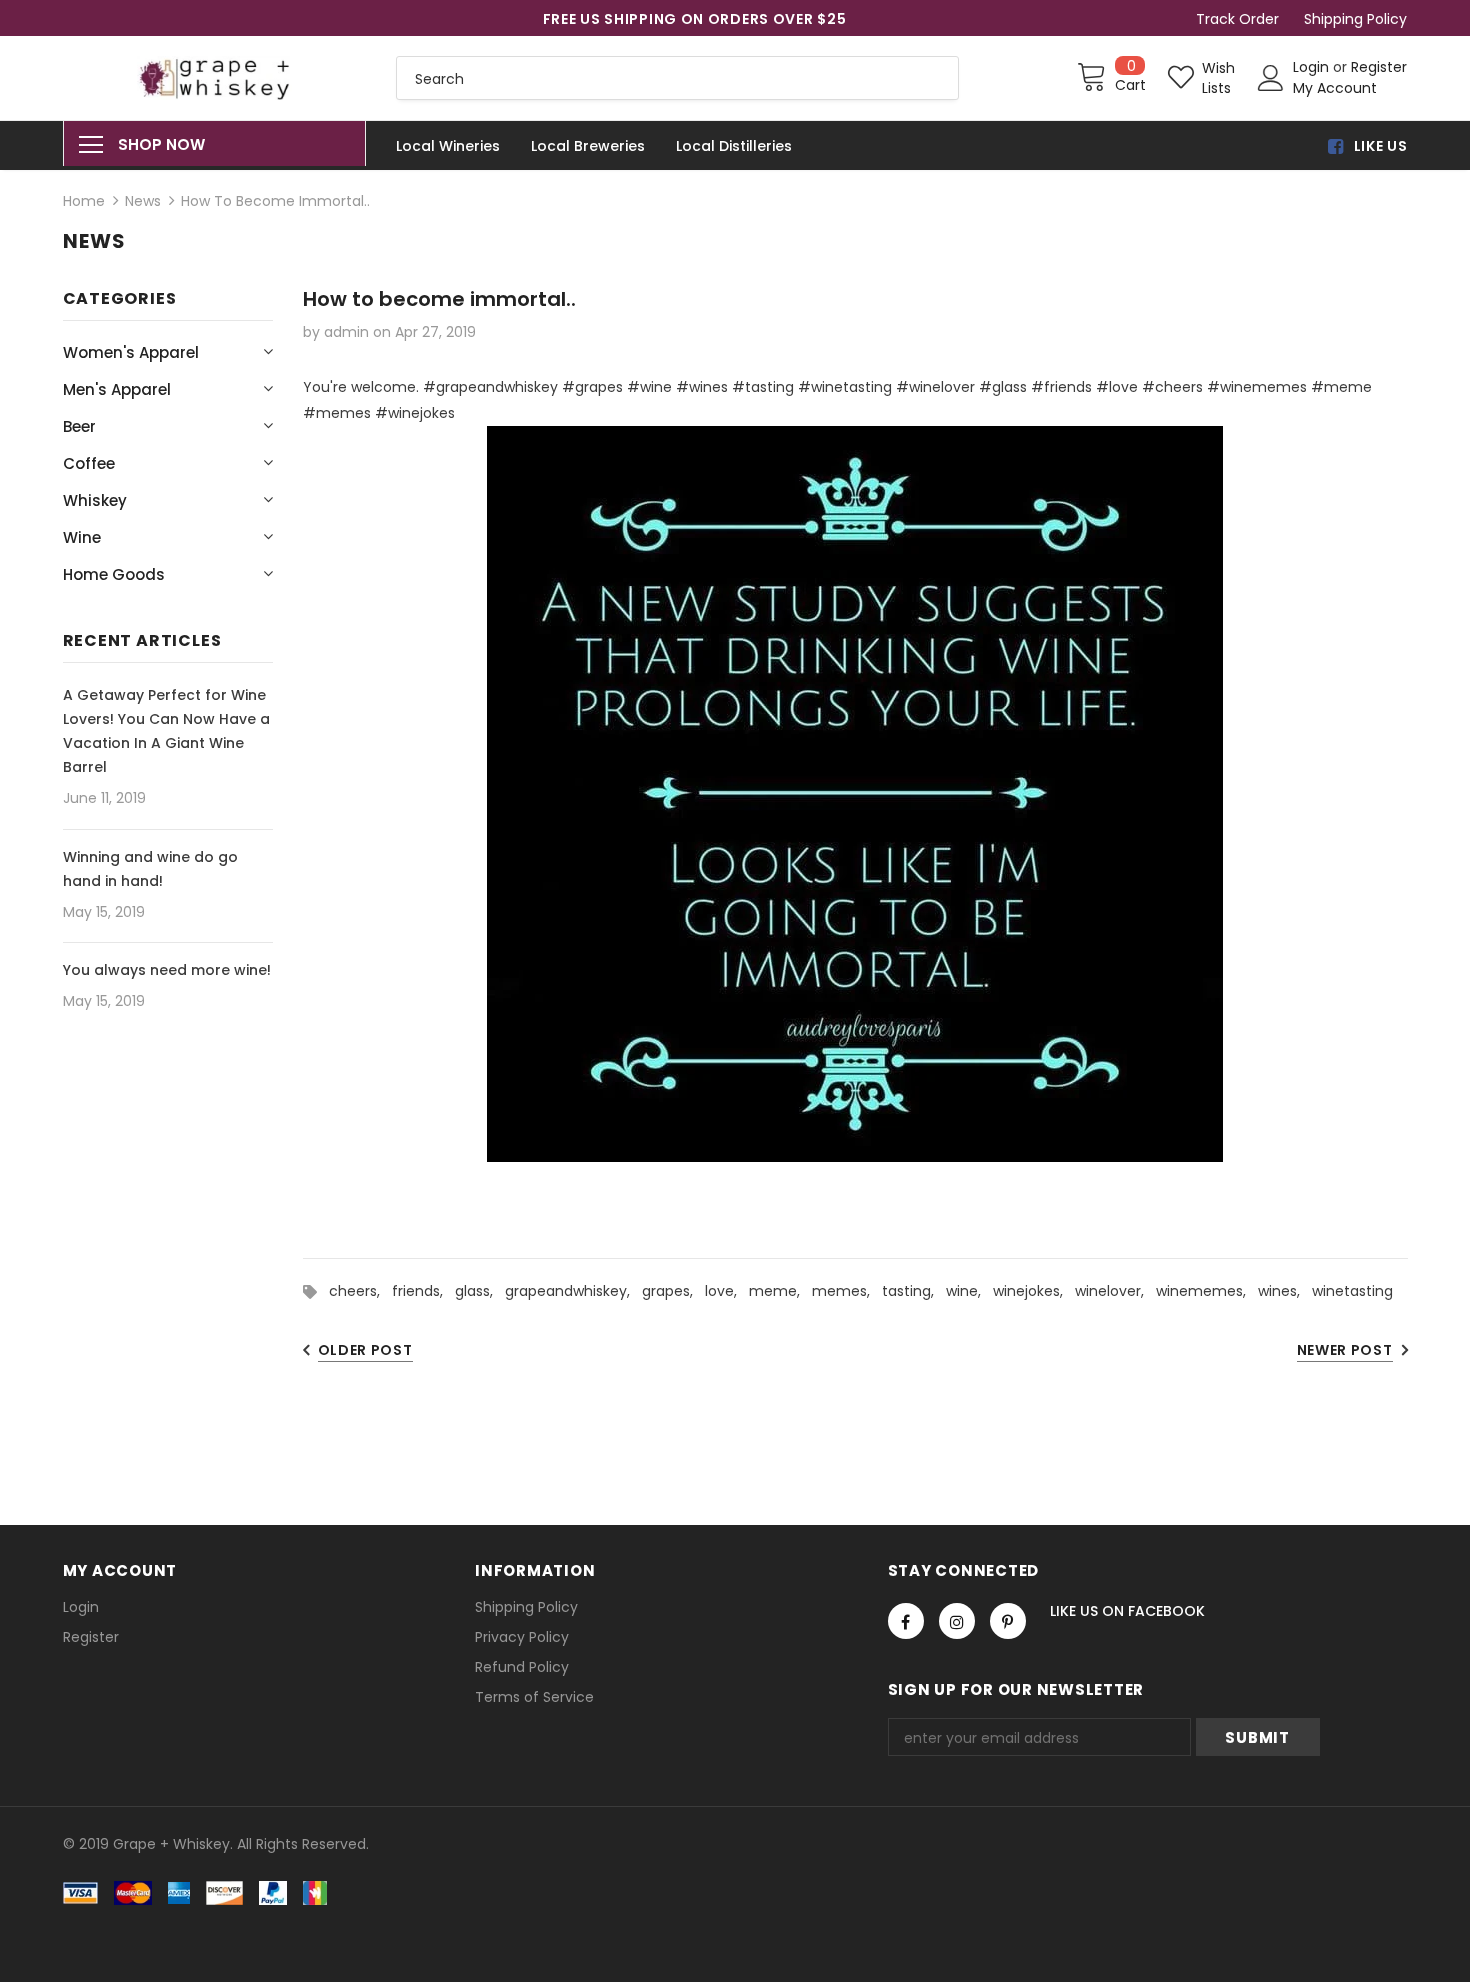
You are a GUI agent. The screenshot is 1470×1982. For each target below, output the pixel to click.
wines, (1285, 1291)
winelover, (1115, 1291)
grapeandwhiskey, (573, 1291)
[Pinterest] (1008, 1621)
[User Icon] (1271, 78)
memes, (847, 1291)
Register (1379, 67)
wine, (969, 1291)
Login (1313, 67)
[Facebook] (906, 1621)
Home (84, 201)
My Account (1335, 88)
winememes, (1207, 1291)
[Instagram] (957, 1621)
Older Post (365, 1350)
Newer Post (1345, 1350)
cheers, (360, 1291)
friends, (423, 1291)
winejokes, (1034, 1291)
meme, (780, 1291)
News (143, 201)
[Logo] (215, 78)
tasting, (914, 1291)
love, (727, 1291)
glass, (480, 1291)
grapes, (673, 1291)
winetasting (1352, 1291)
